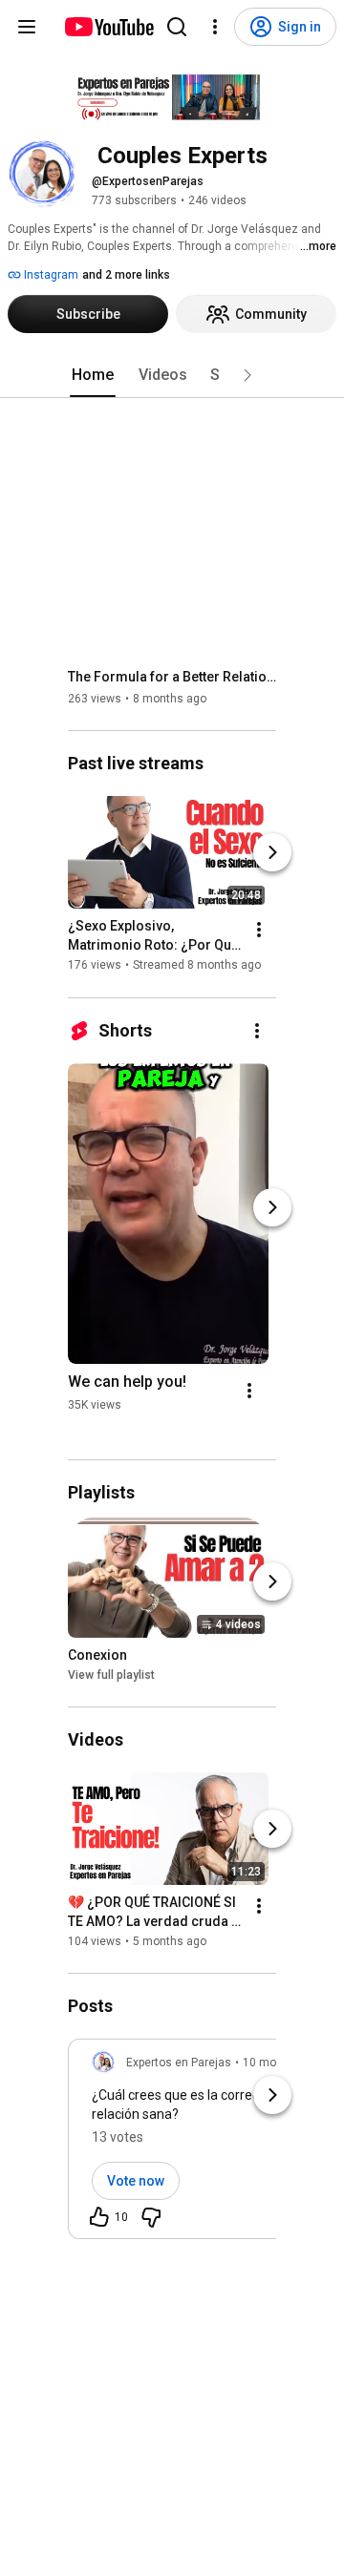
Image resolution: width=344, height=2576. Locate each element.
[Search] (177, 27)
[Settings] (215, 27)
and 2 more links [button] (126, 275)
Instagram (50, 275)
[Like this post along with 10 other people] (99, 2217)
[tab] (93, 375)
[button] (247, 375)
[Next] (272, 853)
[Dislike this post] (151, 2217)
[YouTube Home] (108, 27)
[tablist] (172, 375)
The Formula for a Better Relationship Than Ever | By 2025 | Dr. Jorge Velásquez (172, 677)
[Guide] (27, 27)
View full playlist (111, 1675)
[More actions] (259, 931)
